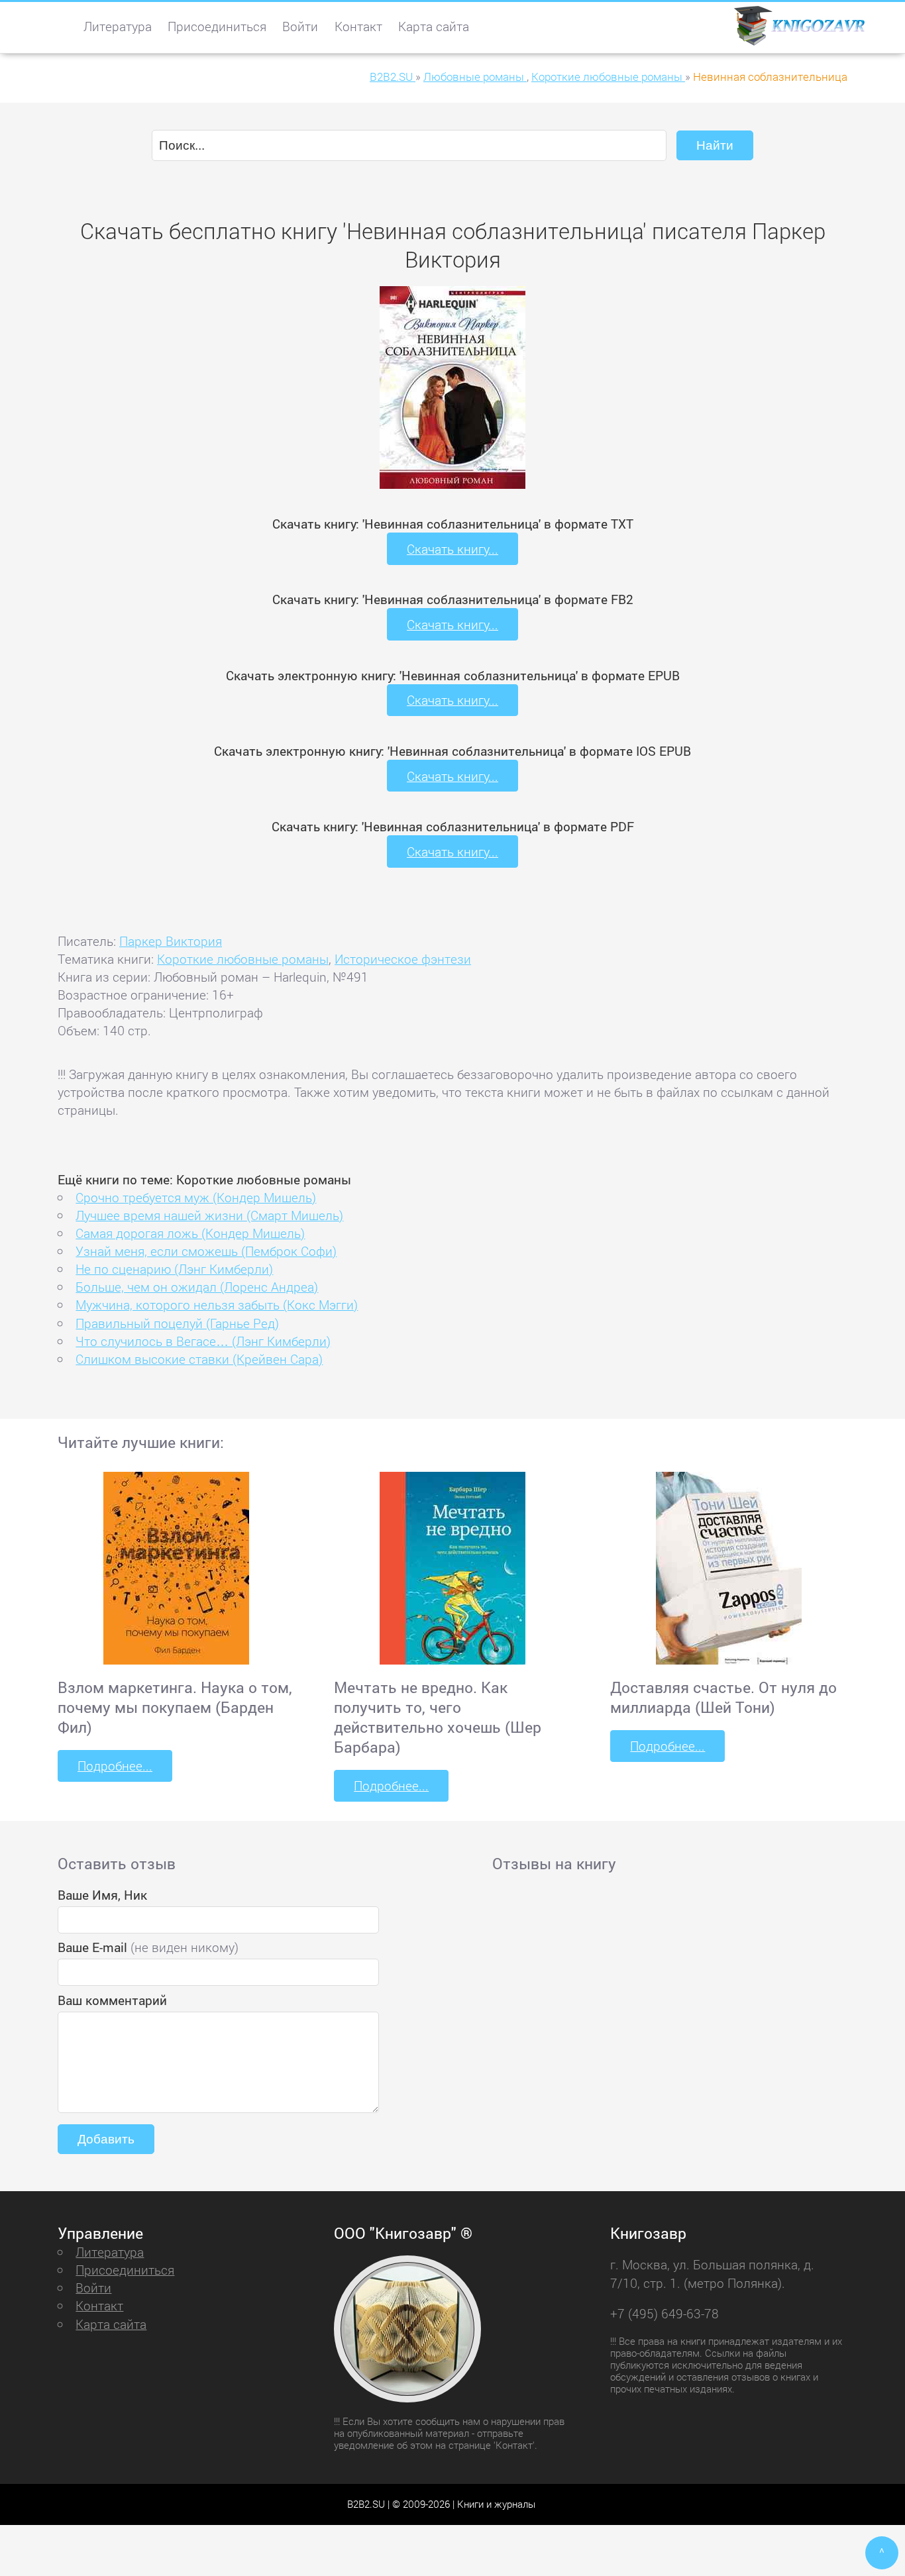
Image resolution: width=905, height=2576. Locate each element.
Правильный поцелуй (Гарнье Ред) (177, 1323)
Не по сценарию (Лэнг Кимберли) (174, 1269)
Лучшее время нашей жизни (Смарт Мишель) (209, 1215)
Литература (118, 26)
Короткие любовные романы (243, 959)
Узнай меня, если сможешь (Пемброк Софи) (206, 1251)
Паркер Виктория (171, 941)
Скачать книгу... (452, 549)
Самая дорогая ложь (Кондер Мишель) (190, 1233)
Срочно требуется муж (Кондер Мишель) (196, 1197)
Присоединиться (217, 26)
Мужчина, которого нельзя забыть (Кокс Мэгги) (217, 1305)
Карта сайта (434, 26)
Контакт (358, 26)
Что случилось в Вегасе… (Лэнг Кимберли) (203, 1341)
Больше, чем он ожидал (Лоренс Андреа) (197, 1287)
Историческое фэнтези (403, 959)
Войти (300, 26)
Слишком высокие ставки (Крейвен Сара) (199, 1359)
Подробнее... (115, 1766)
